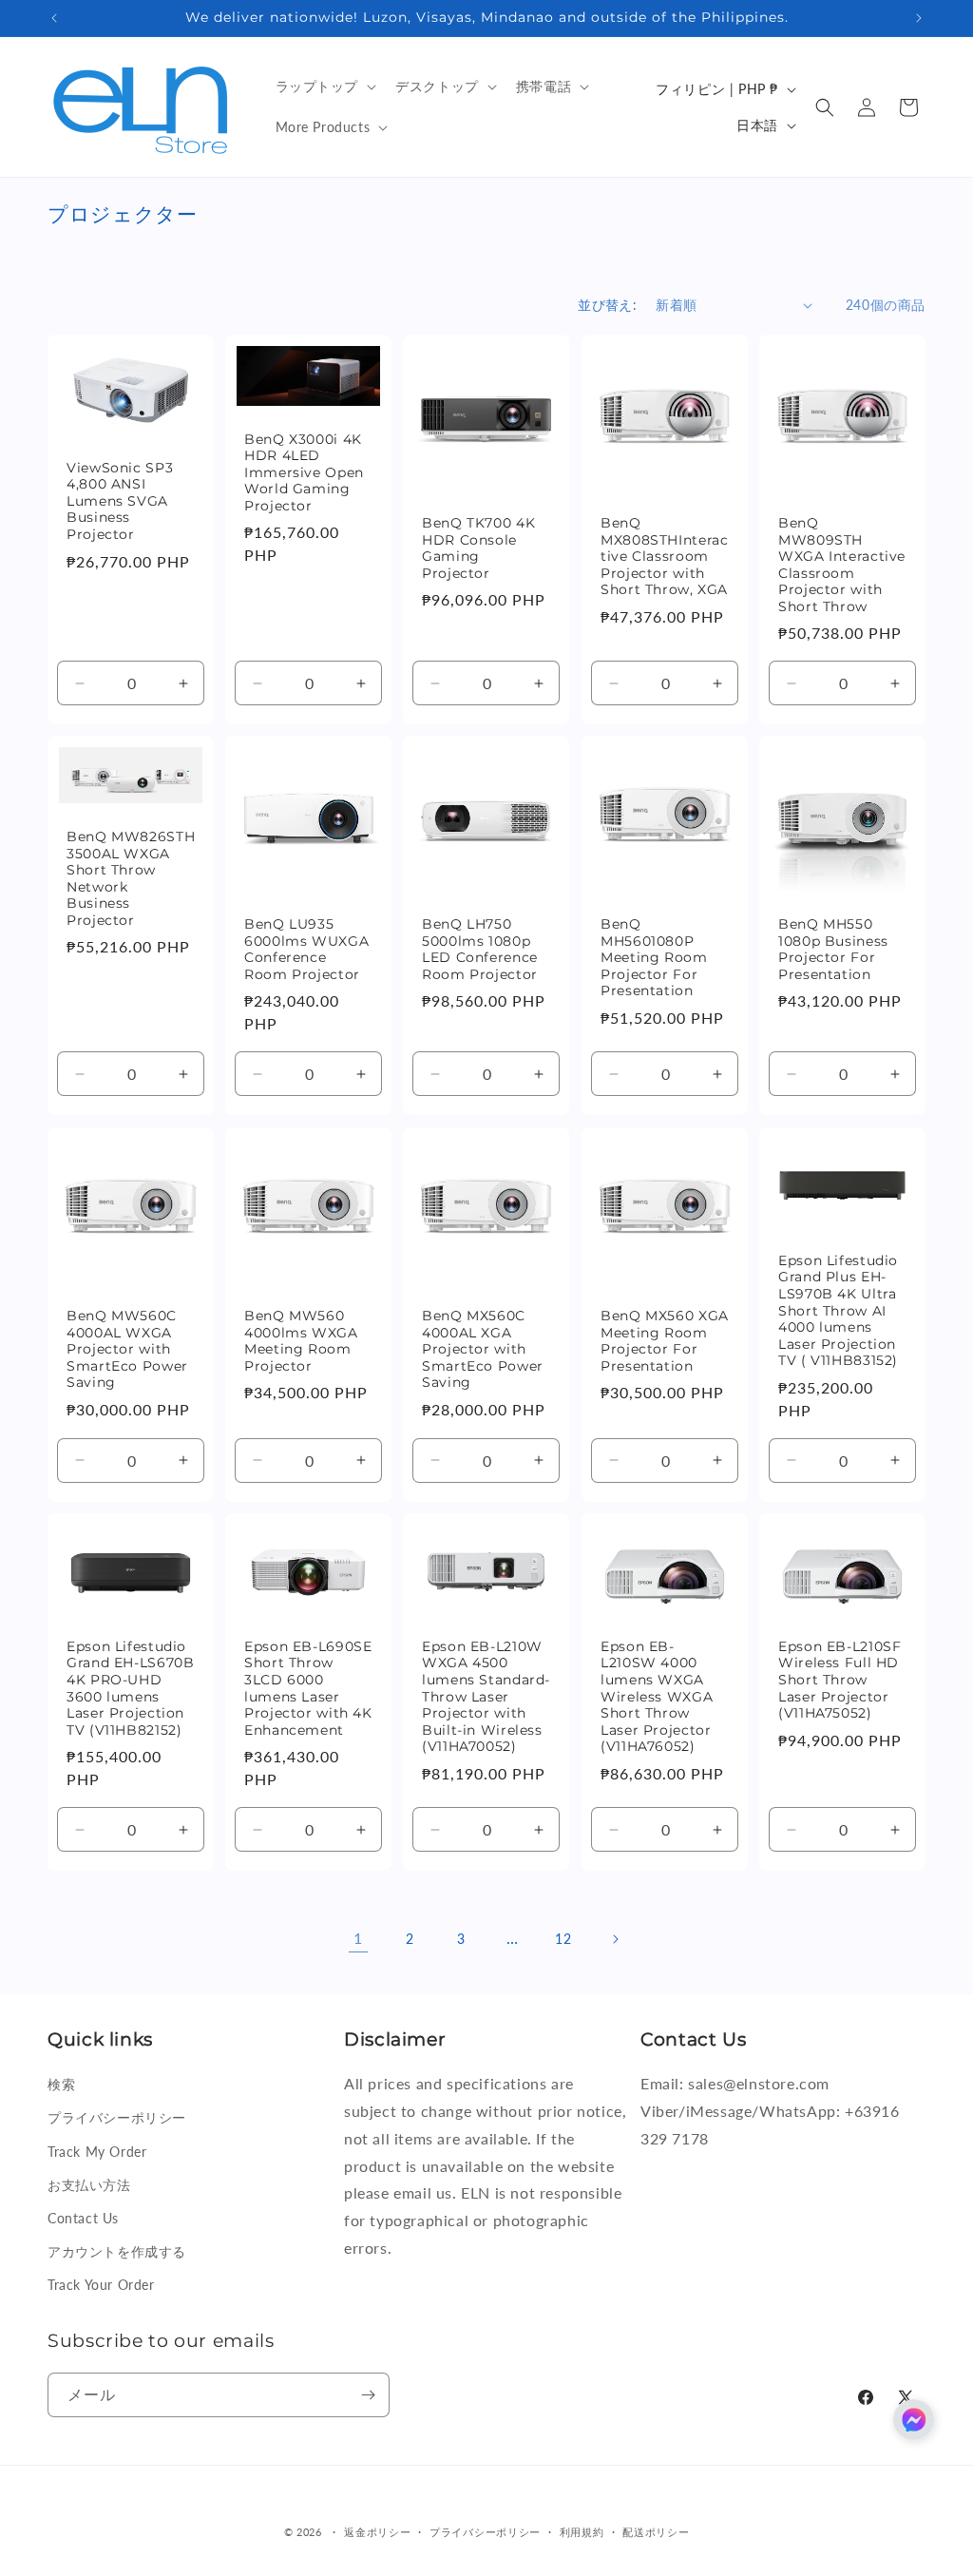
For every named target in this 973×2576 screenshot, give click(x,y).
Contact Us (83, 2218)
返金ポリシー (377, 2532)
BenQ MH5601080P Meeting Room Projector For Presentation (654, 958)
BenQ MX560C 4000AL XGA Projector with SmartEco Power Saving (483, 1349)
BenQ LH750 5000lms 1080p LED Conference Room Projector (480, 950)
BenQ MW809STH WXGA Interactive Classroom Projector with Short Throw (842, 565)
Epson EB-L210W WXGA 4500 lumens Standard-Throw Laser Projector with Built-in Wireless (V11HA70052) (486, 1696)
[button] (324, 87)
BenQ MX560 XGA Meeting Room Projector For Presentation (665, 1341)
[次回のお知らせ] (919, 18)
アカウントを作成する (117, 2251)
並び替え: (607, 305)
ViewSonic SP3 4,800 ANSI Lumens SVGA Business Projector (120, 501)
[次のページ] (615, 1939)
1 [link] (358, 1938)
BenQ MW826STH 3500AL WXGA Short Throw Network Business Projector (131, 879)
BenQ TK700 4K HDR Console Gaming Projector (478, 548)
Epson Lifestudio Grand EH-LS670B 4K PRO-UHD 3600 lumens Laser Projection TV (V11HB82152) (130, 1688)
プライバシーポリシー (117, 2117)
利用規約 (582, 2532)
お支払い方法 (89, 2185)
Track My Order (97, 2152)
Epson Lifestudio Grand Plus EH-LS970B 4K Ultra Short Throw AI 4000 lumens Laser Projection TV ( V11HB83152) (838, 1310)
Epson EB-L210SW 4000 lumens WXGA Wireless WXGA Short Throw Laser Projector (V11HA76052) (657, 1695)
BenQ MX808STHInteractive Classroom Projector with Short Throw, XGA (664, 556)
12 (563, 1939)
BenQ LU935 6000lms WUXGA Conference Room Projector (306, 950)
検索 (61, 2084)
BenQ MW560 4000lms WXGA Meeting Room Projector (301, 1341)
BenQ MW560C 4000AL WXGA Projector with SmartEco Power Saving (127, 1349)
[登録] (368, 2395)
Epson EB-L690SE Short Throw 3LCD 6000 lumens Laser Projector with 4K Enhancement (308, 1688)
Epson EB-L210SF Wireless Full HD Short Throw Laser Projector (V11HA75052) (839, 1679)
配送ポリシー (656, 2532)
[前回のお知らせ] (54, 18)
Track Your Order (101, 2285)
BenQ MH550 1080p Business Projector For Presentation (833, 950)
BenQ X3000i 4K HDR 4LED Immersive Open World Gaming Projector (304, 472)
